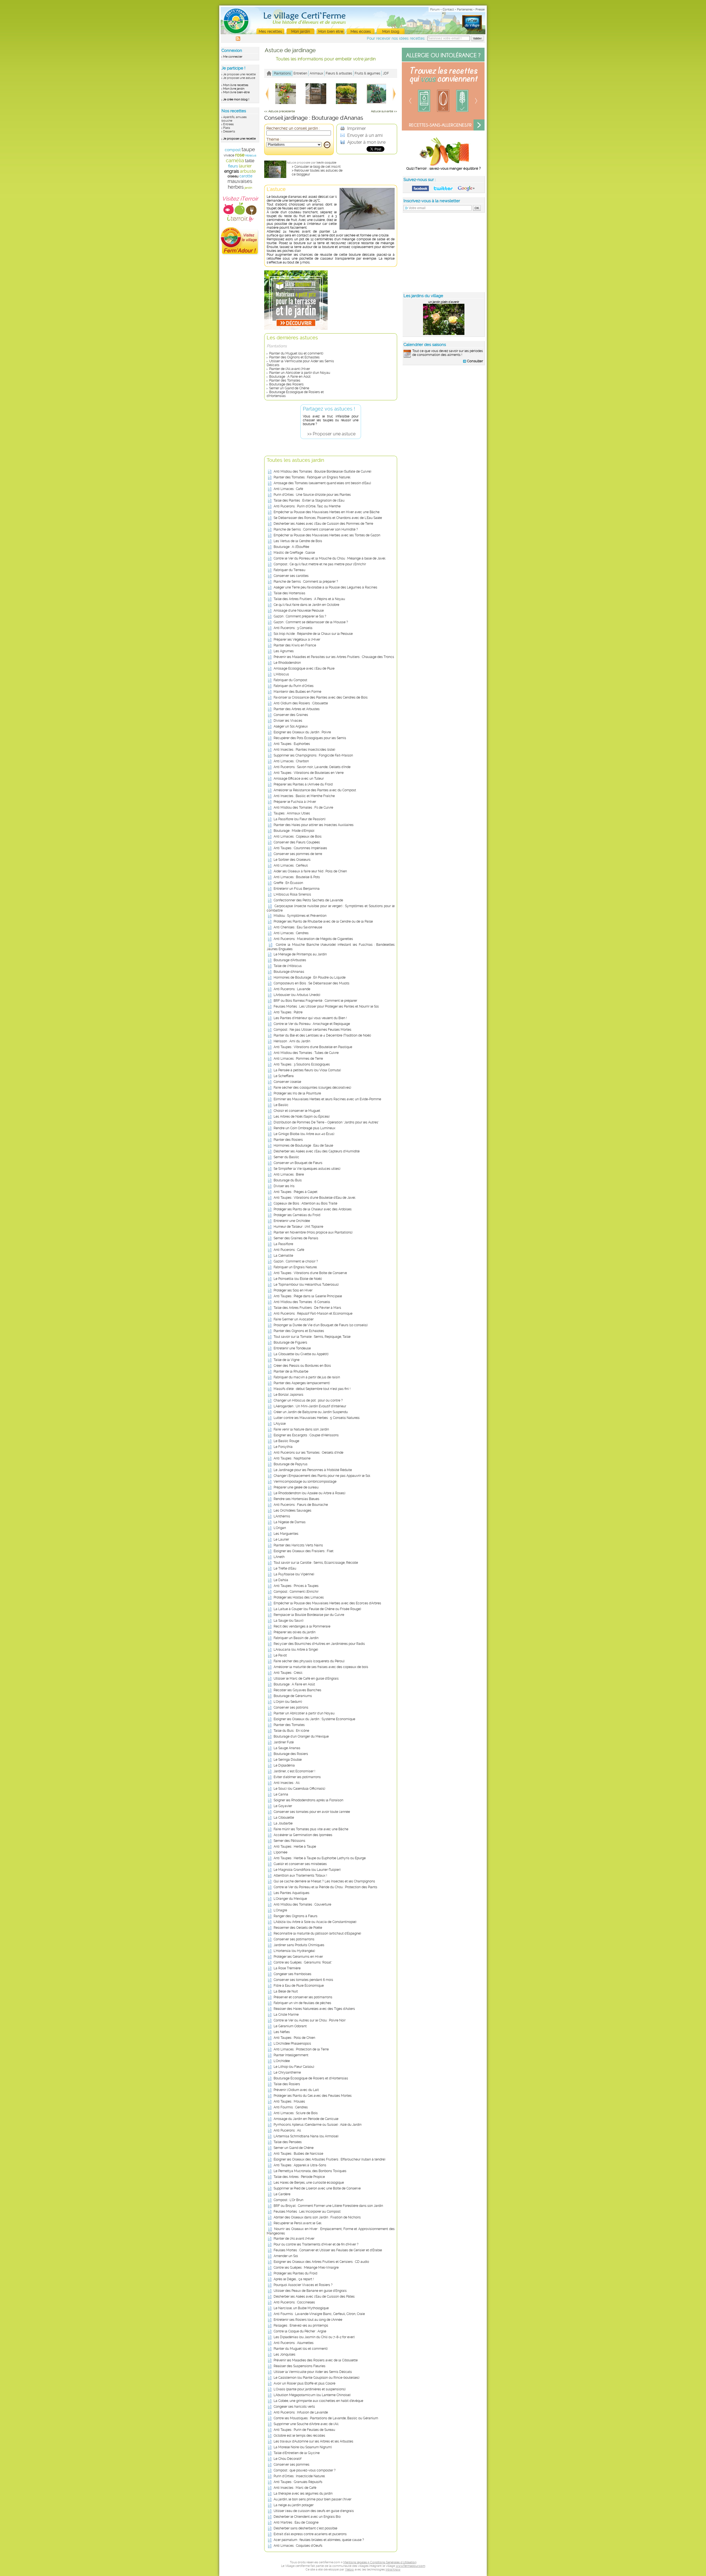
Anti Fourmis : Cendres (291, 2107)
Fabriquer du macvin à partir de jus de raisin (307, 1377)
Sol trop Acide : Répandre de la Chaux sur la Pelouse (313, 634)
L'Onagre (280, 1910)
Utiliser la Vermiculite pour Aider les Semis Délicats (313, 2372)
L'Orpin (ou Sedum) (288, 1702)
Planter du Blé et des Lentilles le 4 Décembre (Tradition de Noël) (322, 1035)
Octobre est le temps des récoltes (299, 2436)
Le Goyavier (283, 1806)
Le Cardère (282, 2194)
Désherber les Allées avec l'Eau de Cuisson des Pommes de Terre (323, 524)
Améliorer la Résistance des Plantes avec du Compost (315, 790)
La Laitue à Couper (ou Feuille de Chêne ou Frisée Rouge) (317, 1609)
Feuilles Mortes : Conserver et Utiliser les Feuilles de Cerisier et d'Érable (328, 2250)
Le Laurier (281, 1539)
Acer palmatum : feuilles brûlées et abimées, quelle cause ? (319, 2540)
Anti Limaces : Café (288, 489)
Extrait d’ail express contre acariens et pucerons (310, 2534)
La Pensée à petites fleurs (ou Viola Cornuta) (307, 1070)
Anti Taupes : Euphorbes (292, 744)
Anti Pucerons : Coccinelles (294, 2302)
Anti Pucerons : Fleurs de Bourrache (301, 1505)
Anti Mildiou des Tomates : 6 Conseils (302, 1302)
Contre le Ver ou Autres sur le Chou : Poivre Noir (310, 2020)
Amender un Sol (286, 2256)
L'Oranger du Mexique (290, 1899)
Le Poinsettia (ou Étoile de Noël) (298, 1279)
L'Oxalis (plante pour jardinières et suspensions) (310, 2389)
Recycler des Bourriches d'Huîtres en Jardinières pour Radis (319, 1644)
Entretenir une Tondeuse (292, 1348)
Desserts (229, 131)
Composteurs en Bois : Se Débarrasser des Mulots (311, 983)
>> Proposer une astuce (331, 434)
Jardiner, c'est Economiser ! (294, 1771)
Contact (448, 10)
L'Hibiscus (281, 674)
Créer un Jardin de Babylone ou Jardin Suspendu (311, 1412)
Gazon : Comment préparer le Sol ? (300, 616)
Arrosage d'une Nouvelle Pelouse (299, 611)
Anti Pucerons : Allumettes (294, 2343)
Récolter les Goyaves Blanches (297, 1690)
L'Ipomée (280, 1852)
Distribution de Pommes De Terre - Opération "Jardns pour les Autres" (326, 1122)
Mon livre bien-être (236, 92)
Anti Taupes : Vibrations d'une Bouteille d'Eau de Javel (314, 1198)
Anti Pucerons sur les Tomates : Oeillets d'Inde (308, 1453)
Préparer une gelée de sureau (296, 1487)
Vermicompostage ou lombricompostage (305, 1482)
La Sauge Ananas (287, 1748)
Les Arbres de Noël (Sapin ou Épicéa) (302, 1117)
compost (233, 150)
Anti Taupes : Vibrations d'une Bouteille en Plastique (313, 1047)
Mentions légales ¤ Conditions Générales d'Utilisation (380, 2562)
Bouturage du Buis (288, 1180)
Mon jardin (301, 31)
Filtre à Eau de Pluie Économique (299, 1986)
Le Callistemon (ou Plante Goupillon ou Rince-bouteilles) (316, 2378)
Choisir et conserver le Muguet (297, 1111)
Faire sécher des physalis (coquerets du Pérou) (309, 1661)
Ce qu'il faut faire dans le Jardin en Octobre (306, 605)
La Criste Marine (286, 2015)
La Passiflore (283, 1244)
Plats (227, 128)
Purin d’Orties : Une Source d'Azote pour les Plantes (312, 495)
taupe (248, 149)
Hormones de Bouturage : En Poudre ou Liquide (310, 977)
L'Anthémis (282, 1516)
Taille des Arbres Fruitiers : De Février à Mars (307, 1308)
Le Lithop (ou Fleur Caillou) (294, 2067)
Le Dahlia (281, 1580)
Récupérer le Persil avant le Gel (297, 2223)
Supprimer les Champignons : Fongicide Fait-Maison (313, 755)
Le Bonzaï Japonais (288, 1395)
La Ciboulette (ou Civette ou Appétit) (301, 1354)
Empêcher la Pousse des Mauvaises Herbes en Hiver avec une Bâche (327, 512)
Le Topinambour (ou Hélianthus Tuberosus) (306, 1285)
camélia (235, 160)
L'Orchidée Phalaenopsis (292, 2044)
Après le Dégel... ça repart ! (294, 2279)
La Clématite (283, 1256)
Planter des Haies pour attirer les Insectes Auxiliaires (314, 825)
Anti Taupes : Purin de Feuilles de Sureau (304, 2430)
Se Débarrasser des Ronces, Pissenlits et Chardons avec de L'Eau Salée (328, 518)
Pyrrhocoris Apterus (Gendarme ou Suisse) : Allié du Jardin (318, 2125)
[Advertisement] (444, 252)
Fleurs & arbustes (339, 73)
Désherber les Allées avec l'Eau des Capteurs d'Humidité (317, 1151)
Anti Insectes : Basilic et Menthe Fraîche (304, 796)
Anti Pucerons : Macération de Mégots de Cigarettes (313, 939)
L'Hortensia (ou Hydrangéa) (294, 1951)
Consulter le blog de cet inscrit (317, 167)
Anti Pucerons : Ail (287, 2130)
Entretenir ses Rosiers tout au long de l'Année (308, 2320)
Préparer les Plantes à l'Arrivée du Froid (303, 784)
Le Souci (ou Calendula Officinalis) (299, 1789)
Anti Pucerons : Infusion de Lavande (301, 2412)
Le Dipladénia (284, 1765)
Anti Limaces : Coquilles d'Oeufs (298, 2546)
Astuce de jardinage (290, 50)
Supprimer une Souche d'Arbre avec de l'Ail (306, 2424)
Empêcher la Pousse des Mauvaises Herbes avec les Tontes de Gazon (327, 535)
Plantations (282, 73)
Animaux (316, 73)
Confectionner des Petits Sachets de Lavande (308, 900)
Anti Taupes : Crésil (288, 1673)
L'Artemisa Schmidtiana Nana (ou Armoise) (306, 2136)
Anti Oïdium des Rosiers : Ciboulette (301, 703)
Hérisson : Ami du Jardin (292, 1041)
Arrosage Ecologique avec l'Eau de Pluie (304, 668)
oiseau (233, 176)
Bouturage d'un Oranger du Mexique (301, 1736)
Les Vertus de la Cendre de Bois (298, 541)
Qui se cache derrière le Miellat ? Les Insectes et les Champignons (324, 1881)
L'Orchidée (282, 2061)
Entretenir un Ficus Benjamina (297, 889)
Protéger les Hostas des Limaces (299, 1597)
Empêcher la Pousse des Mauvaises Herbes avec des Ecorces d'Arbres (327, 1603)
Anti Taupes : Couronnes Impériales (300, 848)
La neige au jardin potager (294, 2505)
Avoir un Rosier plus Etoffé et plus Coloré (304, 2383)
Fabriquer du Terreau (289, 570)
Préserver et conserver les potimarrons (303, 1997)
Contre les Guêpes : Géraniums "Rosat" (303, 1962)
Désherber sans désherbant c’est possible (305, 2528)
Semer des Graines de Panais (296, 1238)
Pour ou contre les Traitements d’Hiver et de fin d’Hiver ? (316, 2244)
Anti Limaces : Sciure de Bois (296, 2113)
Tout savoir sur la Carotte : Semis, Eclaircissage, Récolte (316, 1563)
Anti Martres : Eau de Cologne (296, 2522)
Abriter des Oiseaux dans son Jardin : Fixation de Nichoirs (317, 2217)
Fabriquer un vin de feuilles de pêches (302, 2003)
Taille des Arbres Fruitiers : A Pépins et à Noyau (309, 599)
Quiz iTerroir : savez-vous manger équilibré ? (443, 168)
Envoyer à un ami (364, 135)
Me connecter (233, 57)
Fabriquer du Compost (290, 680)
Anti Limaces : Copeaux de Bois (298, 837)
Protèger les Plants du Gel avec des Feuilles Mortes (313, 2096)
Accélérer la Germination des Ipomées (303, 1835)
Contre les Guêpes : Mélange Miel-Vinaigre (306, 2268)
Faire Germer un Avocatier (294, 1319)
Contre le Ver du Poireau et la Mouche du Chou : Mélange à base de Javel (329, 558)
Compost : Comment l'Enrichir (296, 1592)
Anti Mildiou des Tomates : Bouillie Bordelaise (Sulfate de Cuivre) (322, 471)
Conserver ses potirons (291, 1707)
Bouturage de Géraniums (293, 1696)
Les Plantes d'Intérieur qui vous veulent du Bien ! (310, 1018)
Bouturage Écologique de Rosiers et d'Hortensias (311, 2078)
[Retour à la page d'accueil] (269, 73)
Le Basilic (281, 1105)
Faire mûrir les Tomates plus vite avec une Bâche (311, 1829)
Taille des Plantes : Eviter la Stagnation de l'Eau (309, 500)
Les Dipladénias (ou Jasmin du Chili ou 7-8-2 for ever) (314, 2337)
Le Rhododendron (287, 663)
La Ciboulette (284, 1818)
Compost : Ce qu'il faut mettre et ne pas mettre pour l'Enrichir (320, 564)
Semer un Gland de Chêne (289, 388)
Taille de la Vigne (287, 1360)
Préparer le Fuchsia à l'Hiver (295, 802)
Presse (480, 10)
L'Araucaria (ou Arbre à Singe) (296, 1650)
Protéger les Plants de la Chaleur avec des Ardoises (313, 1209)
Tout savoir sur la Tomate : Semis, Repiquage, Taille (312, 1337)
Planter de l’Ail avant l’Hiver (290, 369)
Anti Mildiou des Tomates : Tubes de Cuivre (306, 1053)
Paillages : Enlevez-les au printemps (301, 2325)
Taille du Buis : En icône (291, 1731)
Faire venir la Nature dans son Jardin (301, 1429)
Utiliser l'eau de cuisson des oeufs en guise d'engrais (314, 2511)
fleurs (233, 166)
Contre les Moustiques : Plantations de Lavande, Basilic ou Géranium (326, 2418)
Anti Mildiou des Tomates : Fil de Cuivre (303, 808)
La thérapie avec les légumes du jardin (303, 2494)
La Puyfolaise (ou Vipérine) (294, 1574)
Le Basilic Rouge (286, 1441)
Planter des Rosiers (288, 1140)
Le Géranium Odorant (290, 2026)
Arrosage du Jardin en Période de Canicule (306, 2119)
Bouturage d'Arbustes (290, 960)
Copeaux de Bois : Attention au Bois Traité (305, 1203)
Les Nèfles (282, 2032)
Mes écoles (361, 31)
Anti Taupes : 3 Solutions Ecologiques (302, 1064)
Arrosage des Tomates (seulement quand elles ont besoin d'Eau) (322, 483)
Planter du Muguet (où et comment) (296, 353)
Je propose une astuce (239, 78)
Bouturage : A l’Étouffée (291, 547)
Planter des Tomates (285, 380)
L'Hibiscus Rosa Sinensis (292, 894)
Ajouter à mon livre (366, 142)
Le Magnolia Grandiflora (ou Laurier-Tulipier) (307, 1870)
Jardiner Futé (284, 1742)
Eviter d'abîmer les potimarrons (297, 1777)
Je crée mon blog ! (236, 99)
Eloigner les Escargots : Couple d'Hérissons (306, 1435)
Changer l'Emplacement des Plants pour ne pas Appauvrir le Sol (322, 1476)
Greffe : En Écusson (288, 883)
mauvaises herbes (240, 184)
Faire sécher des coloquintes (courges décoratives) (312, 1088)
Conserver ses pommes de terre (298, 854)
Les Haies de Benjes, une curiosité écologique (309, 2183)
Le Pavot (280, 1655)
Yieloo (349, 2570)
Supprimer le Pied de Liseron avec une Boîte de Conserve (317, 2188)
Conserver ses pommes (292, 2465)
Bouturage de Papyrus (291, 1464)
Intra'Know (393, 2570)
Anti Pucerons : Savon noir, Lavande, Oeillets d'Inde (312, 767)
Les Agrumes (284, 651)
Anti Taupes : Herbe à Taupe (295, 1847)
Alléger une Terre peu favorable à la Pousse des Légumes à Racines (325, 587)
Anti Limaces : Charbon (291, 761)
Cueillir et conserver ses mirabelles (300, 1864)
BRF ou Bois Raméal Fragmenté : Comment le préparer (315, 1001)
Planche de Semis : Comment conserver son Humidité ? (316, 529)
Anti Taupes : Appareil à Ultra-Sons (300, 2165)
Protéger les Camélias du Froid (297, 1215)
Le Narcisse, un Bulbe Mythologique (301, 2308)
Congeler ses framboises (292, 1974)
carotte (246, 176)
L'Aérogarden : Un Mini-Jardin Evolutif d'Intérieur (310, 1406)
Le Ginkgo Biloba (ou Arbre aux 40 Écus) (304, 1134)
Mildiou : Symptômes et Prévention (300, 916)
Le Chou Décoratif (288, 2459)
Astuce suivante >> (384, 111)
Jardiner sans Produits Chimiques (299, 1945)
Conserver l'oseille (287, 1082)
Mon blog (391, 31)
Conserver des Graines (291, 715)
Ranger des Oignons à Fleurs (295, 1916)
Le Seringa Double (288, 1760)
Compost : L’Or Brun (288, 2200)
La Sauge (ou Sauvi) (288, 1621)
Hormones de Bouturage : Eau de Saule (303, 1146)
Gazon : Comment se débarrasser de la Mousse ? (311, 622)
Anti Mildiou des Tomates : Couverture (302, 1904)
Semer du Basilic (286, 1157)
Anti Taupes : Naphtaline (292, 1458)
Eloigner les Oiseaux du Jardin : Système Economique (314, 1719)
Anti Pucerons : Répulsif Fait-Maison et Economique (313, 1314)
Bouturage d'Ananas (289, 972)
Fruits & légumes (367, 73)
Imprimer (356, 128)
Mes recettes (270, 31)
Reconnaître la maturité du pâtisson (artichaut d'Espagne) (317, 1933)
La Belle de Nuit (286, 1991)
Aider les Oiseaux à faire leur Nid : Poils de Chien (310, 871)
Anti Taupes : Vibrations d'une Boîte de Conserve (310, 1273)
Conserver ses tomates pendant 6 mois (303, 1980)
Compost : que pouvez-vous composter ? (305, 2470)
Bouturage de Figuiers (290, 1342)
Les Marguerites (286, 1534)
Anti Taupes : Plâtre (288, 1012)
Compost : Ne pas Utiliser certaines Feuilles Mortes (312, 1030)
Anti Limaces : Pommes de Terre (298, 1059)
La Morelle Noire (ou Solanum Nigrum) (303, 2447)
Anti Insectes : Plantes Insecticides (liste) (304, 750)
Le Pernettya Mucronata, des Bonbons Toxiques (310, 2171)
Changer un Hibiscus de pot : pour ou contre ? (308, 1400)
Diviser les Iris (284, 1186)
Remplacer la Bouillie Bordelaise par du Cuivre (309, 1615)
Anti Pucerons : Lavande (292, 989)
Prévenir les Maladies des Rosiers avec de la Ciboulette (316, 2360)
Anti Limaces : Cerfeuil (291, 865)
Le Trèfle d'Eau (285, 1568)
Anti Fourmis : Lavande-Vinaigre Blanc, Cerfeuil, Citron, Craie (319, 2314)
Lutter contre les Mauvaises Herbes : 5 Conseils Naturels (317, 1418)
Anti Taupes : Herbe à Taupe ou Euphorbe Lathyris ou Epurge (320, 1858)
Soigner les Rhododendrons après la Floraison (308, 1800)
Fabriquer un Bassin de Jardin (296, 1638)
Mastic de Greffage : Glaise (294, 553)
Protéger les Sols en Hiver (293, 1290)
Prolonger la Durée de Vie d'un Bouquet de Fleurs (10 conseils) (321, 1325)
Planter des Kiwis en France (295, 645)
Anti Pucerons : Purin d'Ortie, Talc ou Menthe (307, 506)
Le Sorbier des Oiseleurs (292, 860)
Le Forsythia (283, 1447)
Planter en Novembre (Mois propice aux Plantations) (313, 1232)
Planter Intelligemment (291, 2055)
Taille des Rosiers (287, 2084)
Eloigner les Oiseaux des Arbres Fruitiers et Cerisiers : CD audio (321, 2262)
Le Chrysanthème (287, 2072)
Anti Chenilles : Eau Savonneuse (298, 927)
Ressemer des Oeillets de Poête (298, 1928)
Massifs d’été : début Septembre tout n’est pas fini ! (312, 1389)
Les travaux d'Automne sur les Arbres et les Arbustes (313, 2441)
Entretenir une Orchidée (292, 1221)
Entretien (300, 73)
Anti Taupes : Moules (289, 2101)
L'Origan (280, 1528)
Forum (435, 10)
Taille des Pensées (288, 2142)
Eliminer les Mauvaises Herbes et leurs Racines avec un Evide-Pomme (327, 1099)
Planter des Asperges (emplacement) (302, 1383)
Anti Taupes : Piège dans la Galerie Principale (308, 1296)
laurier (245, 166)
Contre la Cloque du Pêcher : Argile (300, 2331)
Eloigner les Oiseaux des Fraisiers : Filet (303, 1551)
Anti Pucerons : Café (289, 1250)
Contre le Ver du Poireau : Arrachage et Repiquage (312, 1024)
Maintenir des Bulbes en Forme (297, 692)
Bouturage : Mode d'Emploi (294, 831)
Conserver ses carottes (291, 576)
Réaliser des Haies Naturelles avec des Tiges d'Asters (314, 2009)
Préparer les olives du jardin (295, 1632)
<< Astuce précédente (280, 111)
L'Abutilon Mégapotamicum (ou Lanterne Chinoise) (312, 2395)
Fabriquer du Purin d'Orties (294, 686)
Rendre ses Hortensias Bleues (296, 1499)
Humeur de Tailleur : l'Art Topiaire (298, 1227)
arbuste (248, 171)
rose (240, 155)
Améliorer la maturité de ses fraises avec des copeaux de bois (321, 1667)
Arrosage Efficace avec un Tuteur (299, 779)
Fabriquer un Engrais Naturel (295, 1267)
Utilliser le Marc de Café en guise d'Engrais (306, 1679)
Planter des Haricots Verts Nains (298, 1545)
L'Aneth (279, 1557)
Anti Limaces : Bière (289, 1174)
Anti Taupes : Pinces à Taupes (296, 1586)
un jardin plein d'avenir (444, 302)
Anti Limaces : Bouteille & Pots (297, 877)
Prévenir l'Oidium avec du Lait (296, 2090)
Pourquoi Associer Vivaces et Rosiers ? (303, 2285)
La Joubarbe (283, 1823)
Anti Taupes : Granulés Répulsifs (298, 2482)
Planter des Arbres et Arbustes (297, 709)
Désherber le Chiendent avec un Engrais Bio (307, 2517)
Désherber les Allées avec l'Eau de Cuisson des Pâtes (314, 2297)
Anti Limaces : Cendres (291, 933)
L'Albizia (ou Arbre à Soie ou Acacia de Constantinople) (315, 1922)
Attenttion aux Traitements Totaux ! (300, 1876)
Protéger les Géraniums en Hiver (298, 1957)
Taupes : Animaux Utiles (292, 813)
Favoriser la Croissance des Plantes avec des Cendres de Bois (321, 697)
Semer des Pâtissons (289, 1841)
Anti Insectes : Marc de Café (295, 2488)
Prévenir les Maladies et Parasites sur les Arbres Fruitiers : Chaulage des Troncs (334, 657)
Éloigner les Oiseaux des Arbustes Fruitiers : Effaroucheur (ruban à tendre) (329, 2159)
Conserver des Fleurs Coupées (297, 842)
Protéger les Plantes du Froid (295, 2273)
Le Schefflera (284, 1076)
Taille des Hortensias (289, 593)
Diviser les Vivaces (288, 721)
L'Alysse (280, 1424)
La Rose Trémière (287, 1968)
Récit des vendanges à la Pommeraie (302, 1626)
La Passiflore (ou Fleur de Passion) (299, 819)
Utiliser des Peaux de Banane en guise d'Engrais (310, 2291)
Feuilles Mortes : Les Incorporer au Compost (307, 2212)
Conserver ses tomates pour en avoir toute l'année (312, 1812)
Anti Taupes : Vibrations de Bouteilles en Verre (309, 773)
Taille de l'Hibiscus (288, 966)
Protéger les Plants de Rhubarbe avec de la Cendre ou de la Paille (323, 921)
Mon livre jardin (234, 89)
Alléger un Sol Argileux (291, 726)
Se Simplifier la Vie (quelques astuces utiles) (307, 1169)
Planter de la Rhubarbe (291, 1371)
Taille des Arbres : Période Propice (299, 2177)
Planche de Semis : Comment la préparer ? (306, 582)
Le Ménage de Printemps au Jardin (300, 954)
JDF (386, 73)
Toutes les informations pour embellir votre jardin (326, 59)
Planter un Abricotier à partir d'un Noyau (300, 373)
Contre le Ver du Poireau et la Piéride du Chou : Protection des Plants (325, 1887)
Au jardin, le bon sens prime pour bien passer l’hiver (312, 2499)
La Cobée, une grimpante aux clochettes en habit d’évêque (318, 2401)
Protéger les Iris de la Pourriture (297, 1093)
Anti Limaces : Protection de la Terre (301, 2049)
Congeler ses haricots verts (294, 2407)
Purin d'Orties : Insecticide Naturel (299, 2476)
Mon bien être (331, 31)
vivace (229, 155)
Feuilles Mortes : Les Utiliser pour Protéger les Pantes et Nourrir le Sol (326, 1006)
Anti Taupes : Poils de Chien (294, 2038)
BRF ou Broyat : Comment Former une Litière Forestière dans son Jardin (328, 2206)
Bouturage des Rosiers (286, 384)
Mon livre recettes (236, 85)
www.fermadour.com (411, 2566)
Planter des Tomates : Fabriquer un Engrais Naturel (312, 477)
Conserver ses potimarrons (294, 1939)
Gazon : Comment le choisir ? (296, 1261)
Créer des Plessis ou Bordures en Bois (302, 1366)
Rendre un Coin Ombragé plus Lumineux (304, 1128)
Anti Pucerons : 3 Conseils (293, 628)
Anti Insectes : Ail (287, 1783)
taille (250, 161)
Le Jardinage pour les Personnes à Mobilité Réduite (313, 1470)
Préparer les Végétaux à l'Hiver (297, 640)
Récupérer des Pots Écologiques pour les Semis (310, 738)
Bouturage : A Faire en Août (290, 377)
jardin (248, 188)
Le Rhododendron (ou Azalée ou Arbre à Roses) (309, 1493)
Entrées (228, 124)
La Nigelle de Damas (290, 1522)
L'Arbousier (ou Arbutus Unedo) (297, 995)
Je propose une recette (239, 74)
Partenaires (465, 10)
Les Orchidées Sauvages (292, 1511)
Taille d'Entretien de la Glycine (297, 2453)
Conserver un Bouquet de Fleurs (298, 1163)
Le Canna (281, 1794)
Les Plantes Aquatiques (292, 1893)
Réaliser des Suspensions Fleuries (299, 2366)
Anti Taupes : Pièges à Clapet (295, 1192)
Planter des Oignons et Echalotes (294, 357)
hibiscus (251, 155)
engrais (232, 171)
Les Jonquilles (284, 2354)
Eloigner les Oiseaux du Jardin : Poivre (302, 732)
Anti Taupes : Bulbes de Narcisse (298, 2154)
